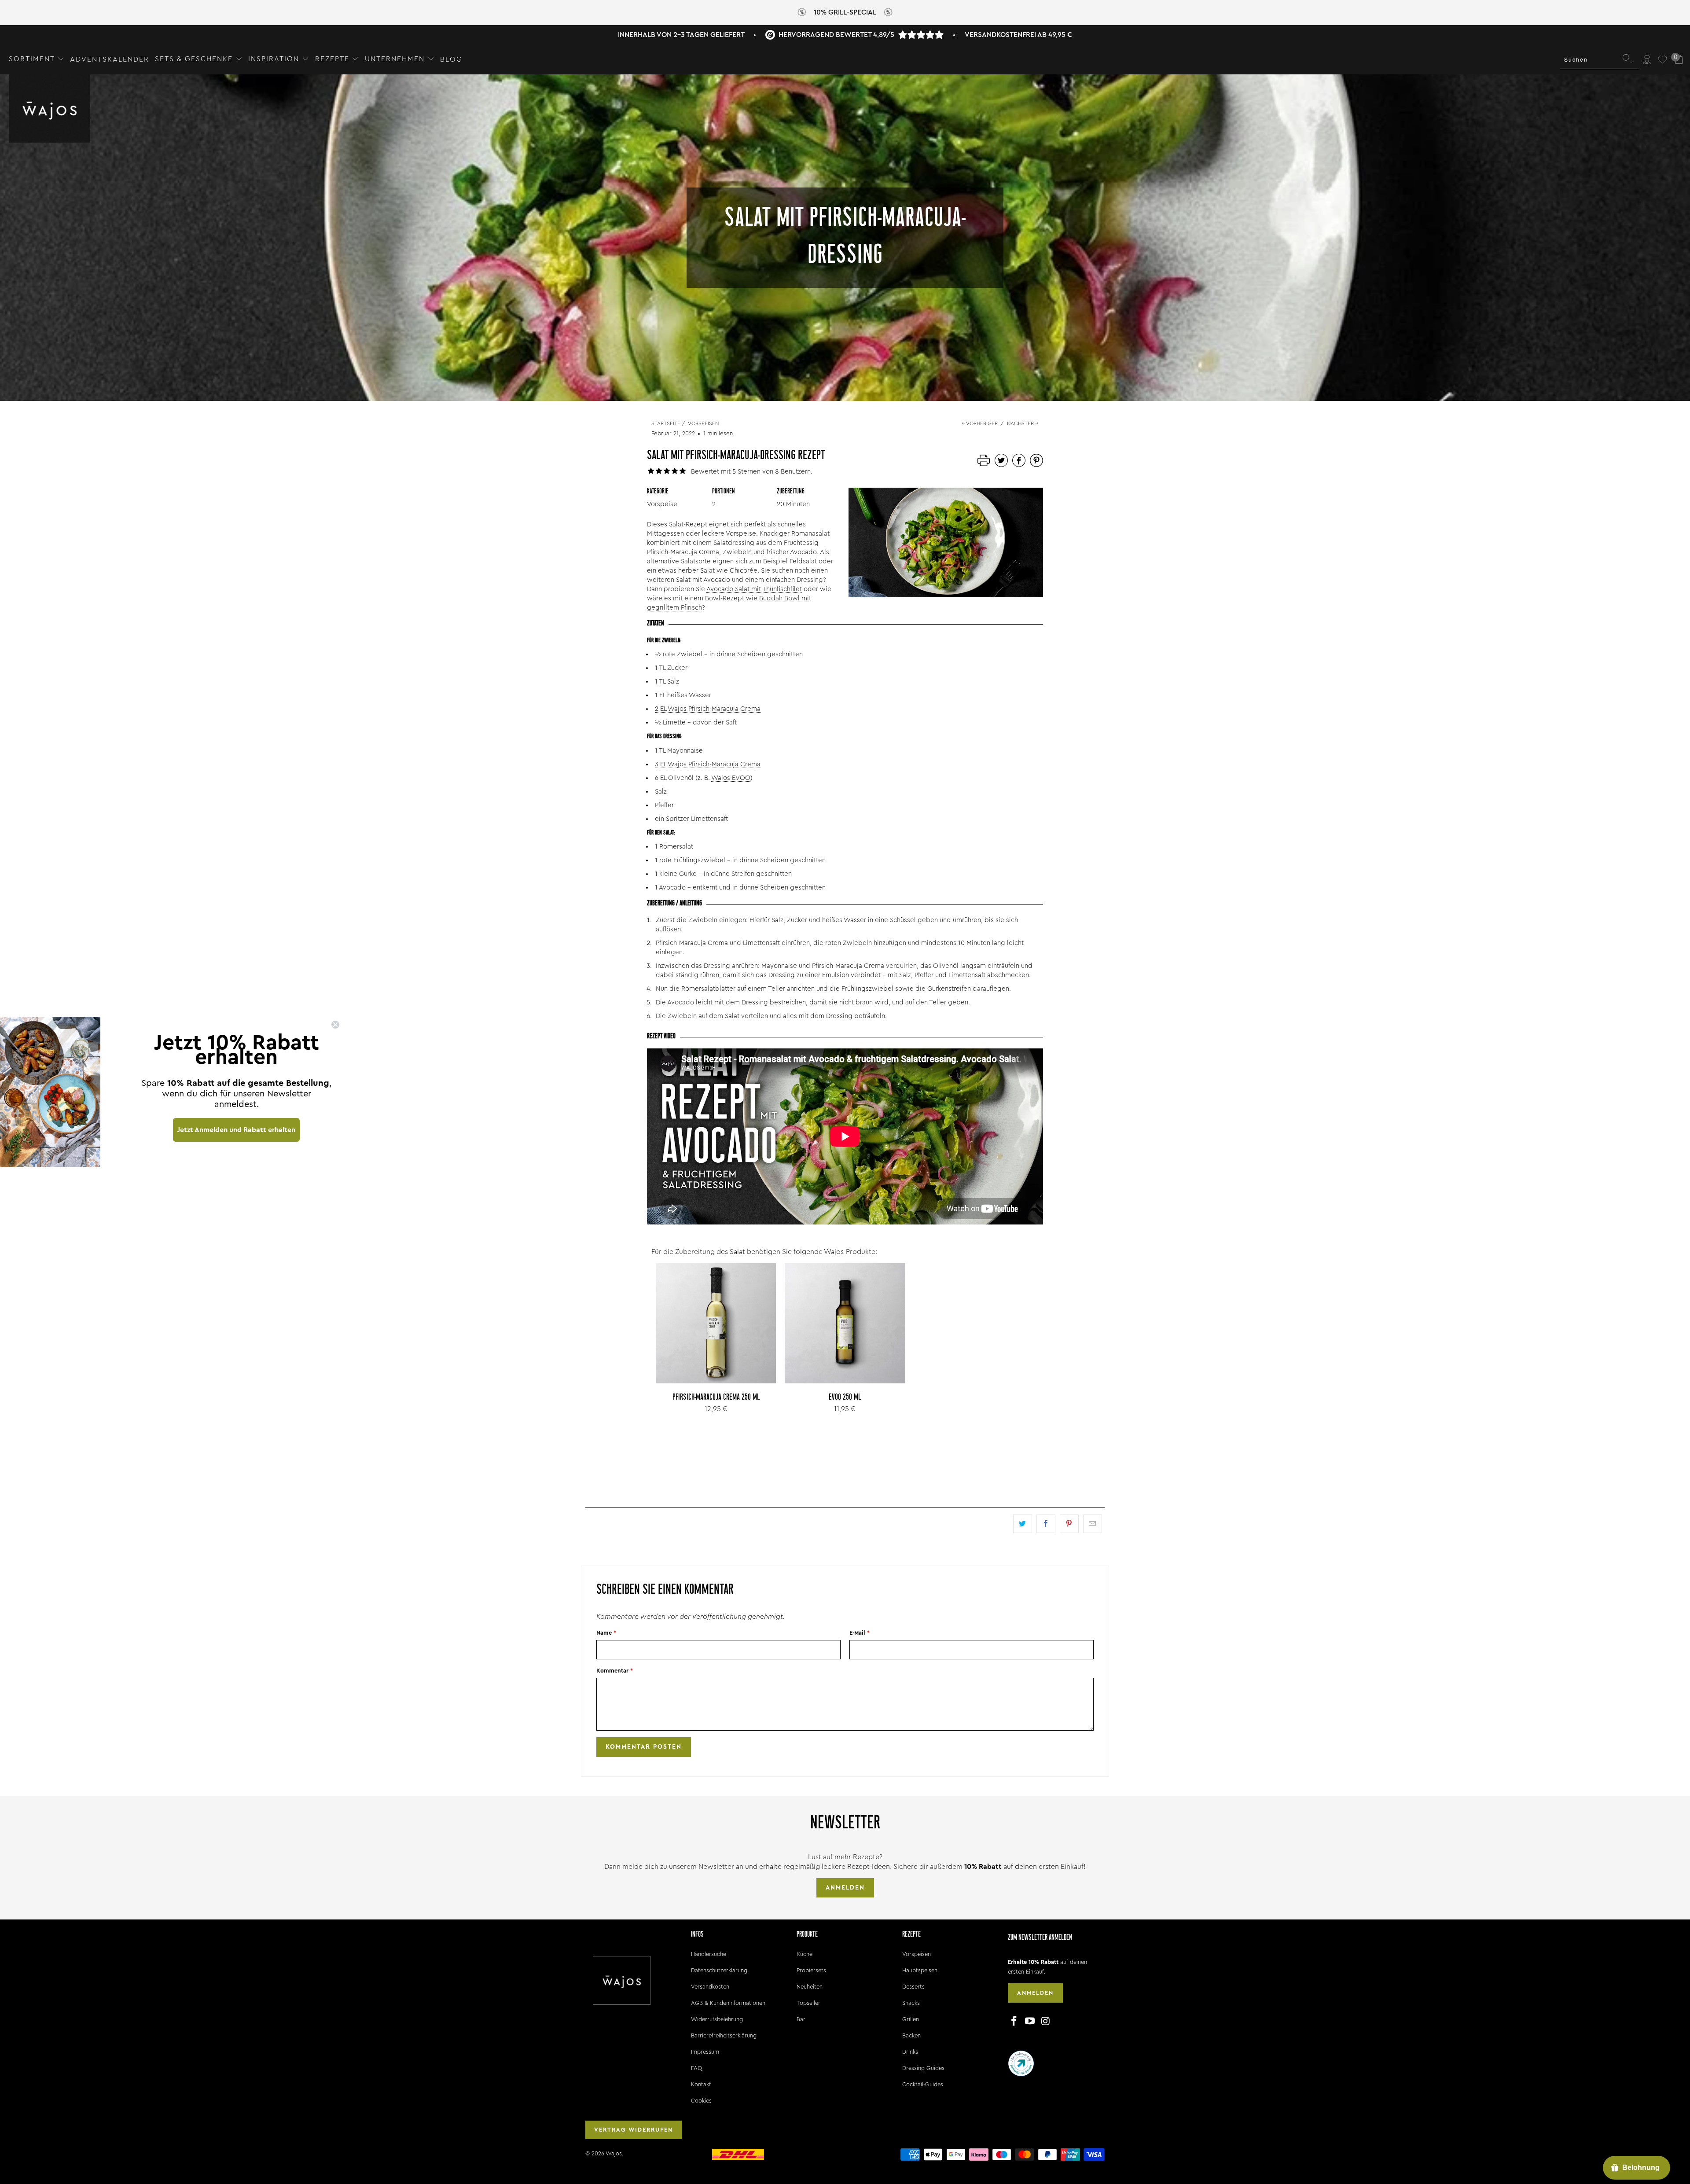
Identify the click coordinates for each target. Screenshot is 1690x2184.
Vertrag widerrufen (634, 2130)
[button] (37, 59)
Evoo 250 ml (845, 1323)
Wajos (614, 2153)
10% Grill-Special (845, 12)
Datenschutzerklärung (719, 1970)
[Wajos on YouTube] (1030, 2022)
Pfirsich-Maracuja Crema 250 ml (716, 1323)
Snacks (911, 2003)
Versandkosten (710, 1987)
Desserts (913, 1987)
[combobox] (1599, 59)
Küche (805, 1954)
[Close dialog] (335, 1025)
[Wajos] (50, 109)
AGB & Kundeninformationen (728, 2003)
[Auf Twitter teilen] (1023, 1524)
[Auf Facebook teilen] (1046, 1524)
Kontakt (701, 2084)
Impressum (705, 2052)
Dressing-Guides (923, 2068)
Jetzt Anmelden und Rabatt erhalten (236, 1130)
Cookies (701, 2101)
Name (606, 1633)
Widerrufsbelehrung (717, 2019)
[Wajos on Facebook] (1014, 2022)
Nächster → (1023, 423)
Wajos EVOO (731, 778)
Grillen (911, 2019)
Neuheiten (810, 1987)
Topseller (808, 2003)
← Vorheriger (980, 423)
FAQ (696, 2068)
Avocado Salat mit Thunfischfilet (754, 589)
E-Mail (860, 1633)
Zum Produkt (716, 1343)
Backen (911, 2035)
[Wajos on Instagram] (1046, 2022)
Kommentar (615, 1671)
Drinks (910, 2052)
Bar (801, 2019)
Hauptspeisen (920, 1970)
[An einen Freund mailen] (1093, 1524)
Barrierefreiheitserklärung (724, 2035)
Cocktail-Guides (923, 2084)
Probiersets (811, 1970)
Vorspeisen (917, 1954)
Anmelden (845, 1888)
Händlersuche (709, 1954)
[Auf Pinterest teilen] (1069, 1524)
